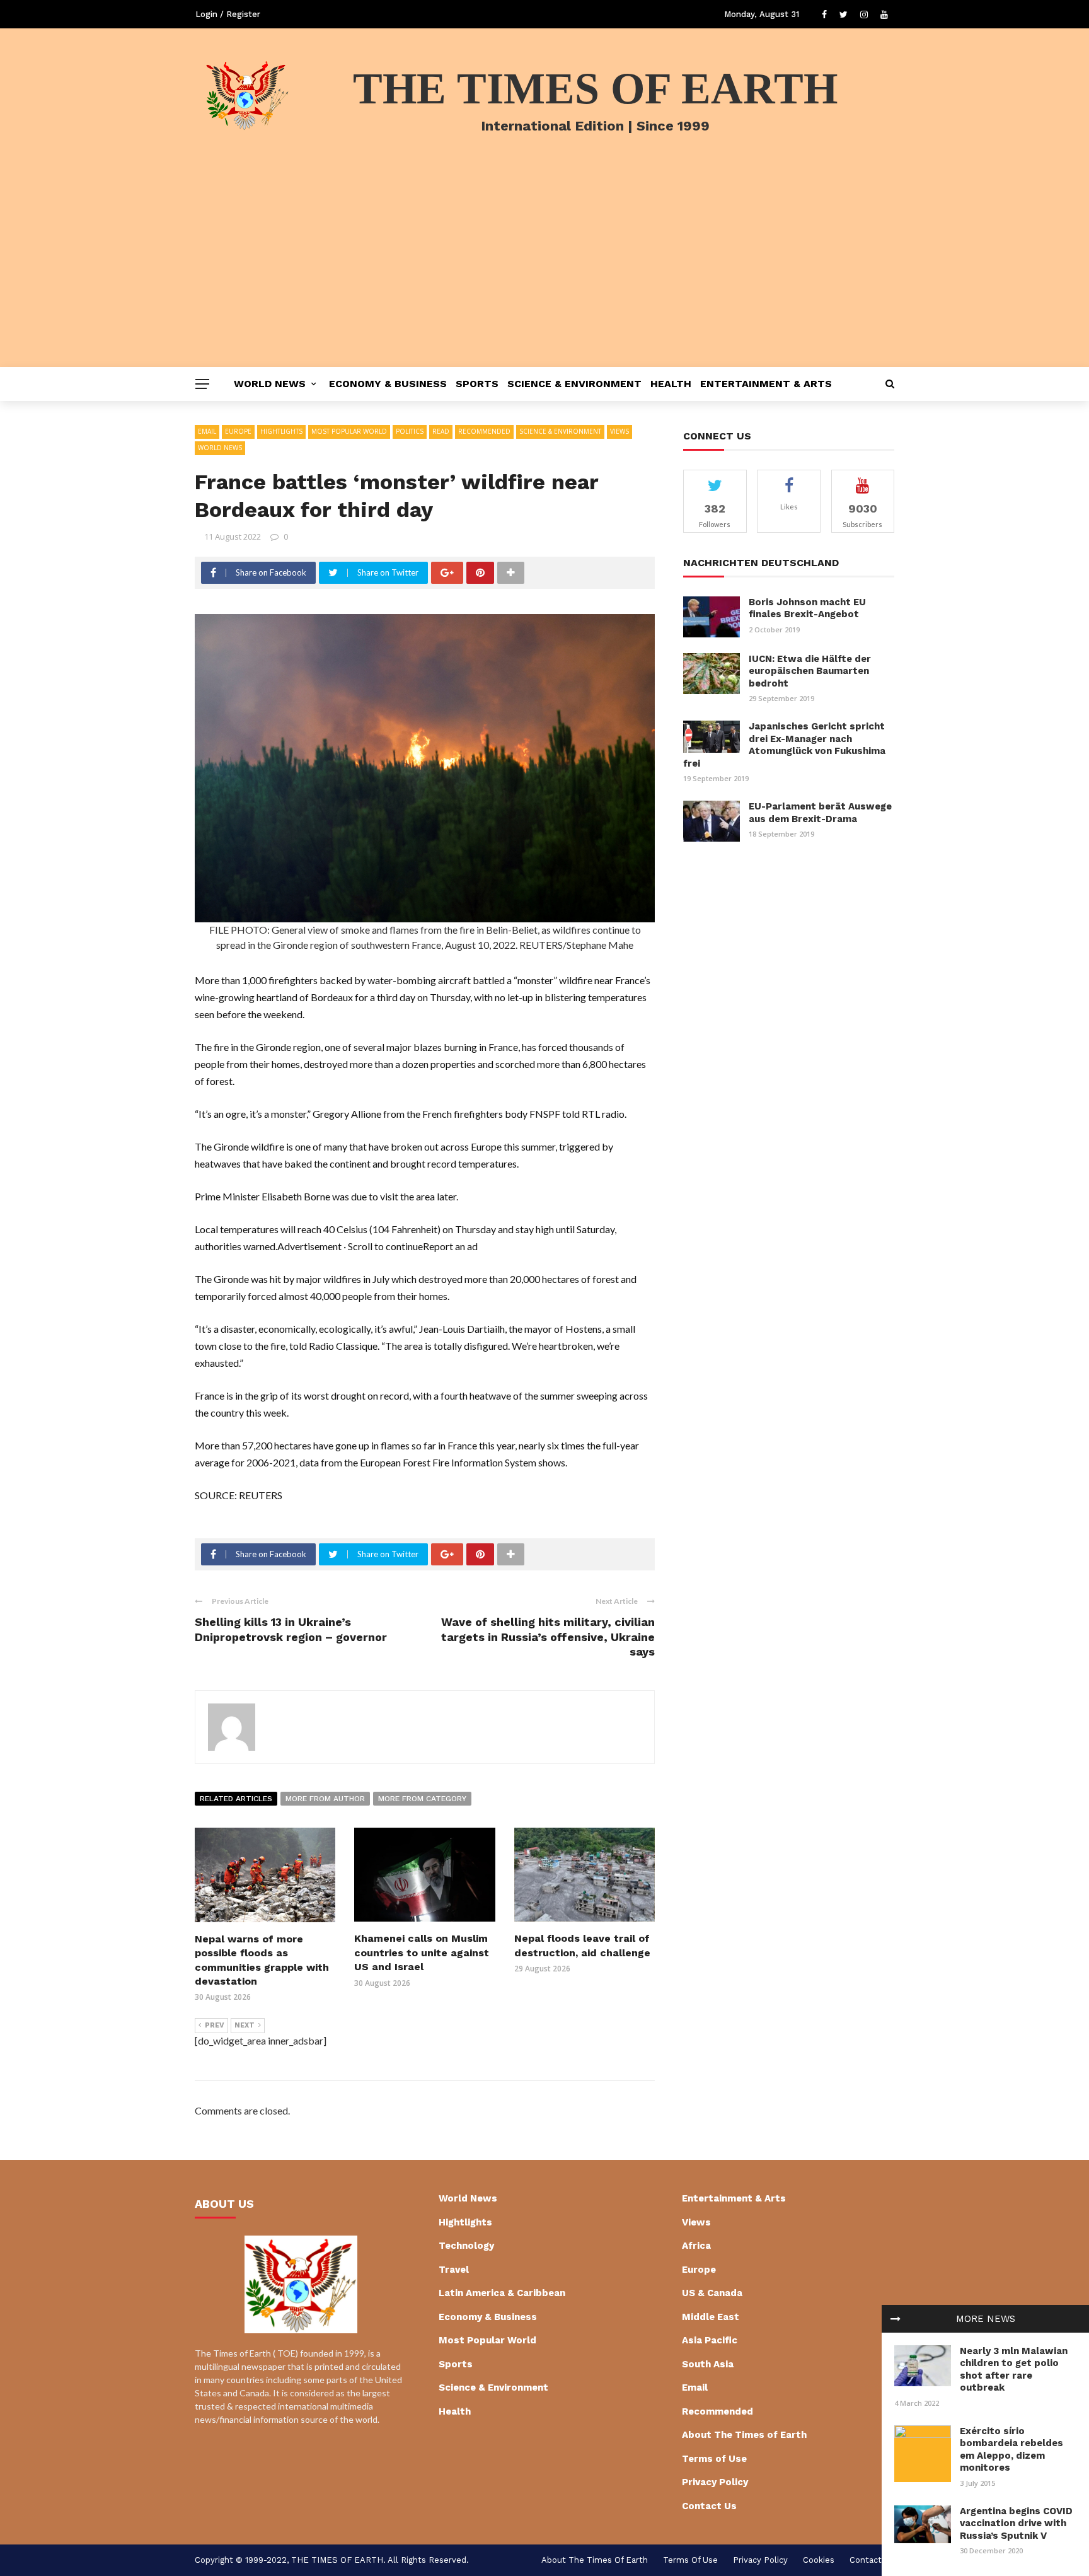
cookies (819, 2560)
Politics (410, 431)
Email (207, 431)
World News (270, 384)
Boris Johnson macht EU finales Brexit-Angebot (807, 608)
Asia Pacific (710, 2340)
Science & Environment (574, 384)
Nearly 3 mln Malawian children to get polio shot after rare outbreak (1014, 2370)
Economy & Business (388, 384)
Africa (696, 2246)
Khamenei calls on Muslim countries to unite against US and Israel (422, 1952)
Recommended (484, 431)
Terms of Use (714, 2459)
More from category (422, 1799)
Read (441, 431)
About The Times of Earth (744, 2435)
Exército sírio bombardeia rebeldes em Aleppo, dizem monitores (1011, 2450)
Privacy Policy (715, 2482)
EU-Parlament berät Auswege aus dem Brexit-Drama (820, 813)
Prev (215, 2025)
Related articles (236, 1799)
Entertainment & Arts (766, 384)
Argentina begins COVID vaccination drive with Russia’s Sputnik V (1016, 2523)
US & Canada (712, 2293)
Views (619, 431)
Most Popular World (349, 431)
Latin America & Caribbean (502, 2293)
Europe (238, 431)
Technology (466, 2246)
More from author (325, 1799)
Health (671, 384)
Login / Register (228, 14)
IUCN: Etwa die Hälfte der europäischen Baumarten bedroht (810, 671)
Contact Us (709, 2506)
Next (245, 2025)
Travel (454, 2270)
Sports (477, 384)
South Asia (708, 2364)
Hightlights (281, 431)
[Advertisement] (544, 272)
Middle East (711, 2317)
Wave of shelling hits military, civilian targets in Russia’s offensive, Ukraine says (548, 1637)
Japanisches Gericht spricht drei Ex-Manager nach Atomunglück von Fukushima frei (784, 745)
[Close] (896, 2319)
